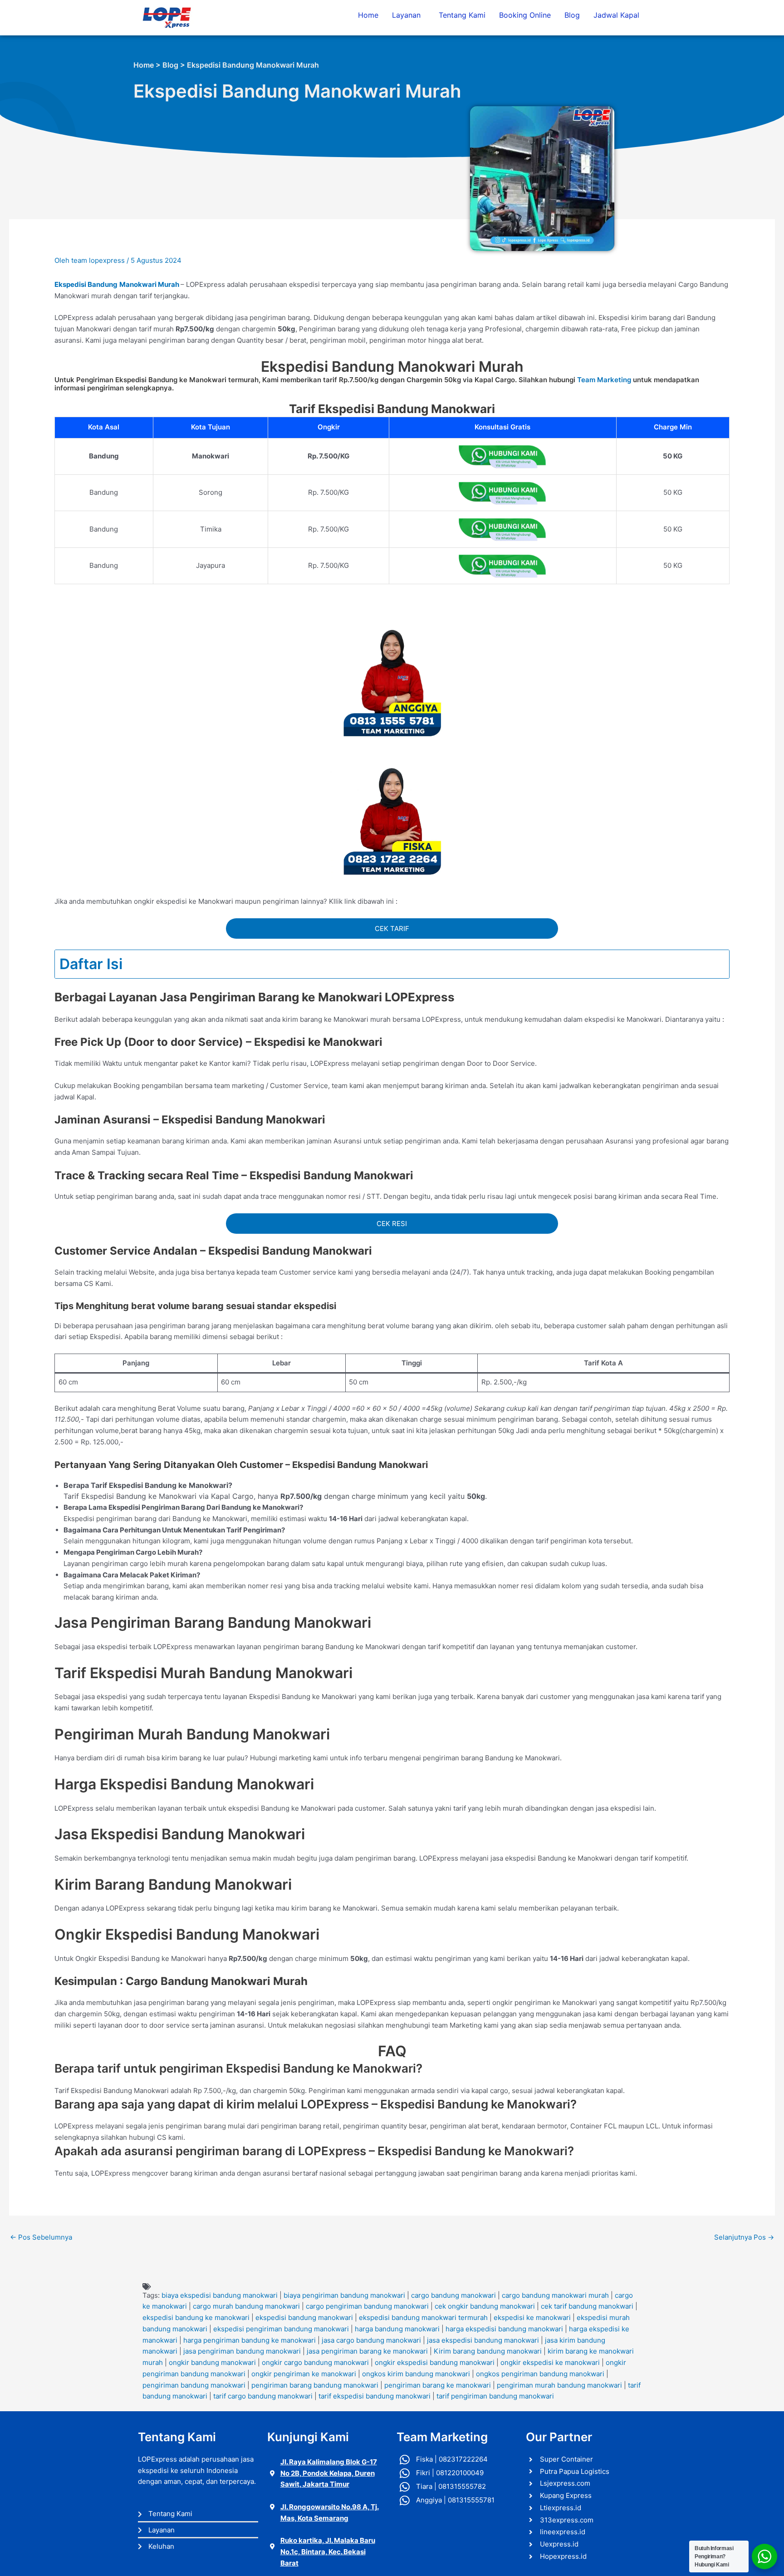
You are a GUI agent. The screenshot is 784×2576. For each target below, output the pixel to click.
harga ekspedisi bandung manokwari (504, 2329)
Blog (572, 15)
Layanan (406, 15)
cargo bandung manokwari (453, 2295)
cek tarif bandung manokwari (587, 2306)
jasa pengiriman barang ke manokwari (367, 2351)
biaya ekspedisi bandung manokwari (220, 2295)
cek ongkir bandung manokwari (485, 2306)
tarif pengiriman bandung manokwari (495, 2396)
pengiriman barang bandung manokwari (315, 2385)
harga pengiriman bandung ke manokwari (250, 2340)
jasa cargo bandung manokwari (371, 2340)
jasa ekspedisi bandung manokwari (483, 2340)
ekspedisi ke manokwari (532, 2317)
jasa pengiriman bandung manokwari (242, 2351)
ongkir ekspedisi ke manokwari (550, 2362)
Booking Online (525, 15)
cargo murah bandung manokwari (246, 2306)
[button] (409, 15)
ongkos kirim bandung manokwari (416, 2374)
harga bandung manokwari (397, 2329)
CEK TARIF (392, 928)
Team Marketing (604, 380)
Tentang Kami (462, 15)
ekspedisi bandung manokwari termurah (423, 2317)
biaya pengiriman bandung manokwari (344, 2295)
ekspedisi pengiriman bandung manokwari (281, 2329)
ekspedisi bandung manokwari (304, 2317)
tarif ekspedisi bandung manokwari (375, 2396)
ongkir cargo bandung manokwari (315, 2362)
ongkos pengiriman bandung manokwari (540, 2374)
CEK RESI (392, 1224)
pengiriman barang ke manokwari (438, 2385)
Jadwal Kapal (616, 15)
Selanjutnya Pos (744, 2237)
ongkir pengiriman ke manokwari (304, 2374)
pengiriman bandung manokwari (194, 2385)
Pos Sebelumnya (41, 2237)
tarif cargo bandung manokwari (263, 2396)
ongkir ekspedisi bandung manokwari (435, 2362)
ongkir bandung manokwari (212, 2362)
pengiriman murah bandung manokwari (559, 2385)
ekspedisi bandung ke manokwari (196, 2317)
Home (368, 15)
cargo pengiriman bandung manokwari (367, 2306)
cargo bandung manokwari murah (555, 2295)
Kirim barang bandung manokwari (488, 2351)
